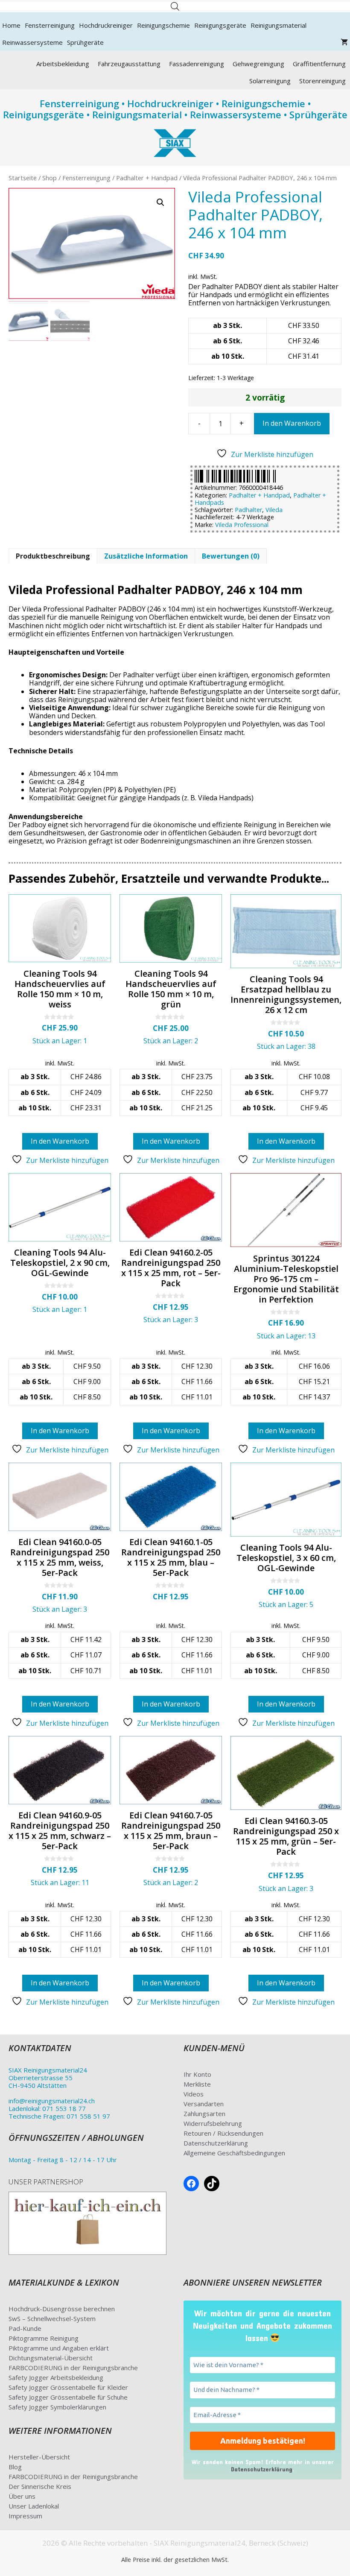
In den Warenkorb (292, 423)
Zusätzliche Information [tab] (146, 556)
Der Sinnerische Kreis (40, 2486)
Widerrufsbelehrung (213, 2123)
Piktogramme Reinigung (44, 2338)
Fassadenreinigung (197, 64)
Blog (15, 2467)
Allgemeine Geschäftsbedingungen (234, 2153)
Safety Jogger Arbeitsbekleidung (56, 2377)
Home (11, 25)
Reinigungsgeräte (220, 25)
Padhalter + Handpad (147, 178)
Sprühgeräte (85, 42)
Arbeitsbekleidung (63, 64)
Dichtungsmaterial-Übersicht (51, 2358)
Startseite (23, 178)
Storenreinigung (322, 81)
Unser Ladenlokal (34, 2506)
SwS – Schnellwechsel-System (52, 2318)
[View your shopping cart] (344, 42)
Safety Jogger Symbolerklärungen (57, 2407)
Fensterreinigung (50, 25)
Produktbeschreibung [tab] (53, 556)
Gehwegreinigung (258, 64)
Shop (50, 178)
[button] (160, 202)
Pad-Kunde (25, 2328)
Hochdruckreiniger (106, 25)
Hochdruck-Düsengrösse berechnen (62, 2309)
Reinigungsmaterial (279, 25)
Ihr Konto (197, 2074)
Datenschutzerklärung (216, 2143)
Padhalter (248, 510)
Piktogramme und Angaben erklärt (59, 2348)
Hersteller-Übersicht (39, 2457)
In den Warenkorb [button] (60, 1141)
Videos (194, 2094)
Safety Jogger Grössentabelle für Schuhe (68, 2397)
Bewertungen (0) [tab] (231, 556)
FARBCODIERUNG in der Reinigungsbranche (73, 2368)
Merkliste (197, 2084)
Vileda (274, 510)
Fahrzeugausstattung (129, 64)
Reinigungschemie (163, 25)
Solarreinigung (270, 81)
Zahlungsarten (204, 2113)
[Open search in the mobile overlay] (175, 6)
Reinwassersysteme (32, 42)
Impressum (25, 2516)
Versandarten (204, 2104)
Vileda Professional (242, 525)
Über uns (22, 2496)
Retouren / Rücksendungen (223, 2133)
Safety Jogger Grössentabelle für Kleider (68, 2387)
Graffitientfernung (319, 64)
